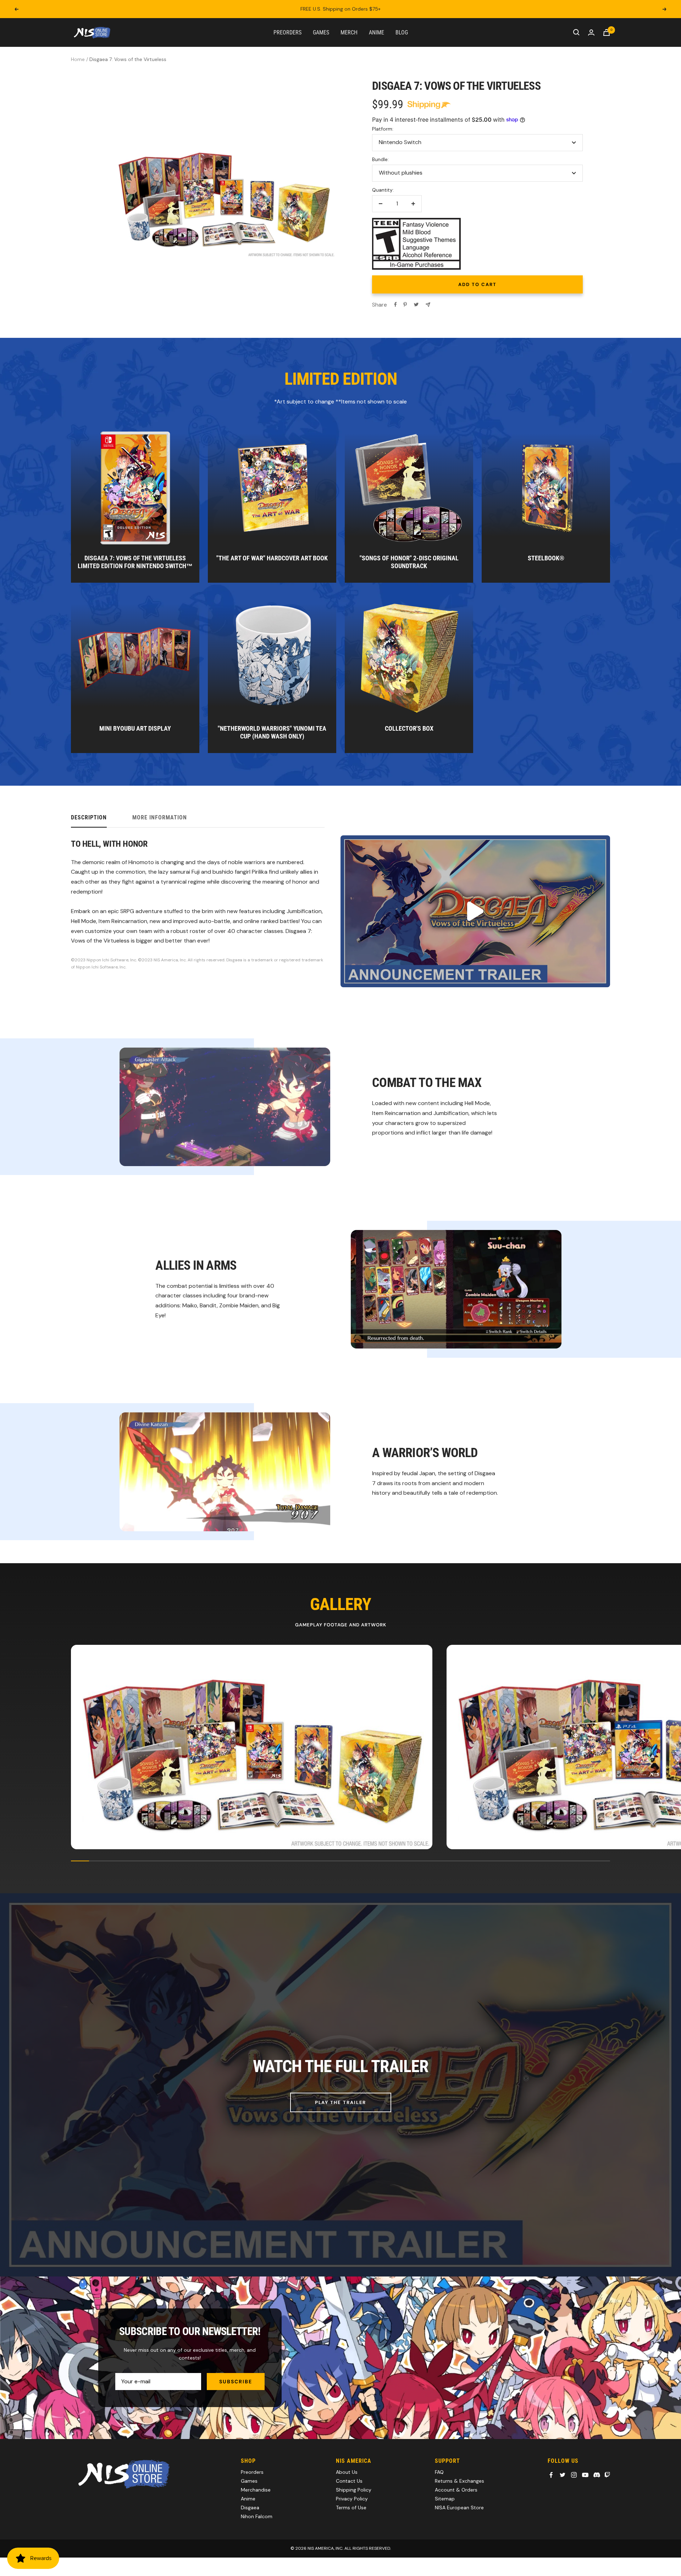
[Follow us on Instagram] (574, 2475)
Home (78, 59)
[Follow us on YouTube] (585, 2475)
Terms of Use (351, 2508)
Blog (402, 32)
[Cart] (607, 32)
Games (321, 32)
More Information (160, 817)
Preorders (287, 32)
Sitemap (445, 2499)
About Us (347, 2472)
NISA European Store (459, 2508)
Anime (377, 32)
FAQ (439, 2472)
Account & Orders (456, 2490)
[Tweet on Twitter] (416, 304)
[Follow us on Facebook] (551, 2475)
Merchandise (256, 2490)
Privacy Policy (352, 2499)
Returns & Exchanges (459, 2481)
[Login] (591, 32)
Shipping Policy (354, 2490)
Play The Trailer (341, 2102)
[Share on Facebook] (395, 304)
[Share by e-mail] (428, 305)
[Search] (576, 32)
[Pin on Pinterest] (405, 304)
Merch (349, 32)
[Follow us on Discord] (597, 2475)
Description (89, 817)
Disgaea (250, 2508)
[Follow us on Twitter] (563, 2475)
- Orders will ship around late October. (340, 9)
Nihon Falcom (257, 2516)
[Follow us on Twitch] (607, 2475)
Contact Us (349, 2481)
